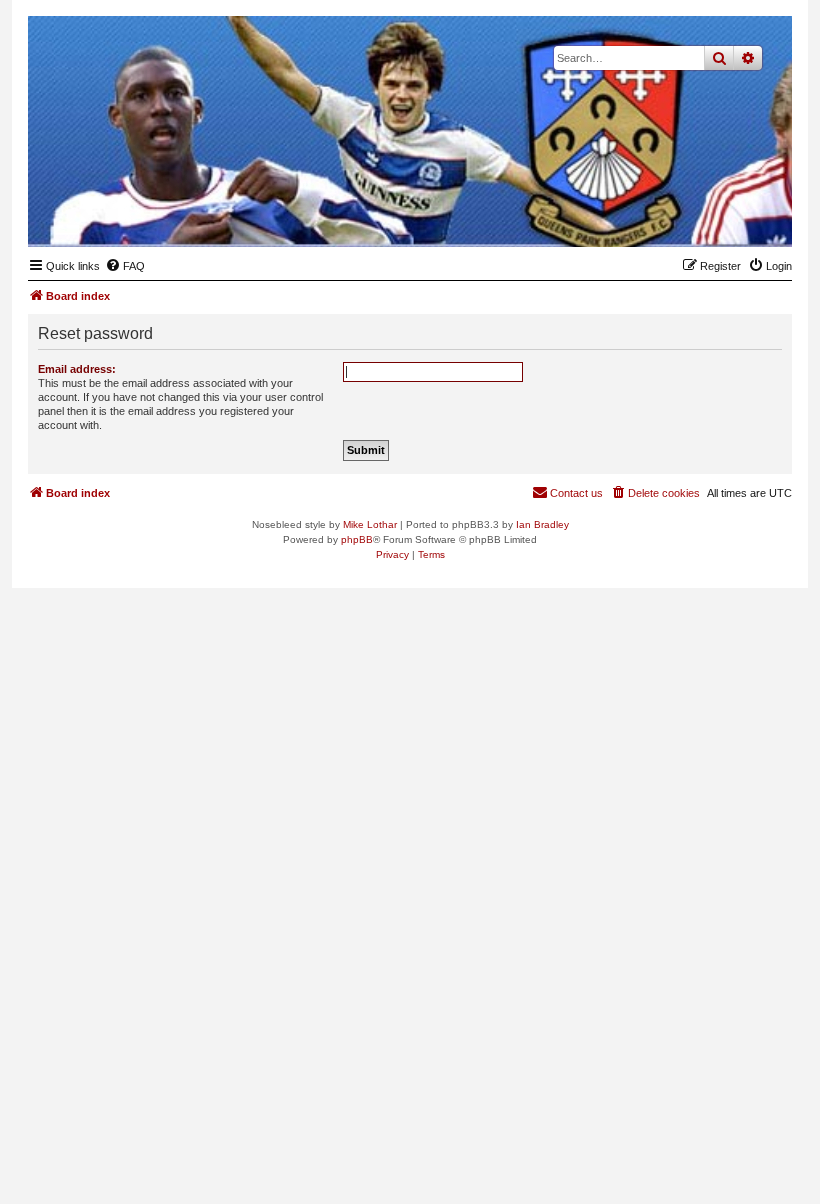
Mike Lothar (370, 524)
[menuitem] (125, 266)
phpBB (357, 539)
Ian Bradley (542, 524)
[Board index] (679, 216)
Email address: (77, 369)
